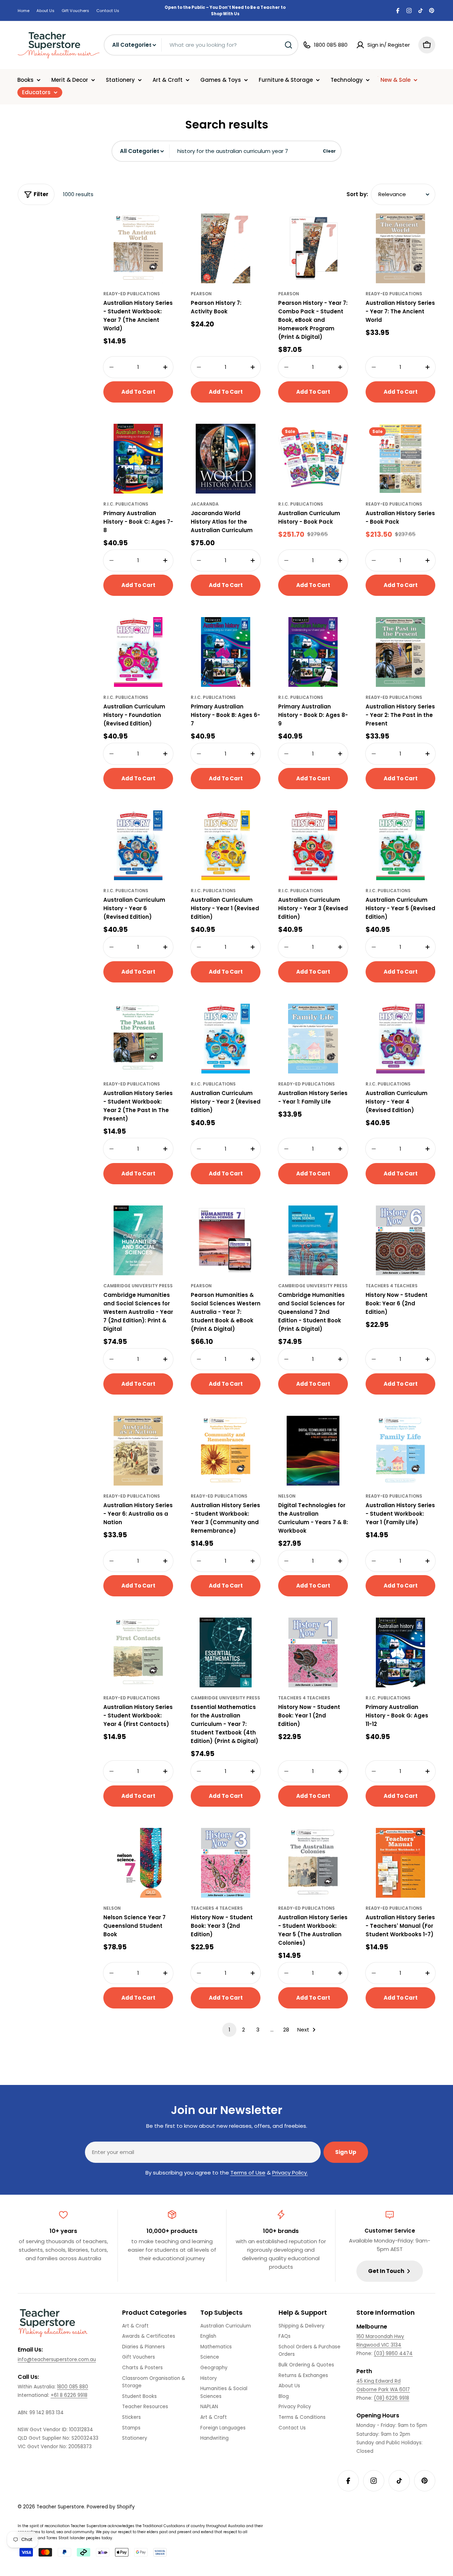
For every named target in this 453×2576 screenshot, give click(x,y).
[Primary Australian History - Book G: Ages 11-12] (400, 1652)
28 (286, 2030)
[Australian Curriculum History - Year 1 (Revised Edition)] (226, 845)
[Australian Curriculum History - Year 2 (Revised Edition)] (226, 1039)
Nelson (287, 1496)
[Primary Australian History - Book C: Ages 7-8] (138, 459)
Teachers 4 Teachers (392, 1286)
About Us (45, 11)
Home (24, 11)
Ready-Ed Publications (132, 294)
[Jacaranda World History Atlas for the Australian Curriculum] (226, 459)
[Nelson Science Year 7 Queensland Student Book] (138, 1863)
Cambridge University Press (138, 1286)
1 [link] (230, 2030)
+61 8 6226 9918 (69, 2395)
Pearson (201, 294)
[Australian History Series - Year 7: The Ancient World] (400, 248)
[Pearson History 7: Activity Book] (226, 248)
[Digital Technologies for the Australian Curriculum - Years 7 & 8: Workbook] (313, 1451)
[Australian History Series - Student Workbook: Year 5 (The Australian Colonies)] (313, 1863)
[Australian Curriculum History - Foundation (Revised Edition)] (138, 652)
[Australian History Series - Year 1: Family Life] (313, 1039)
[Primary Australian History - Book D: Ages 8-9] (313, 652)
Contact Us (108, 11)
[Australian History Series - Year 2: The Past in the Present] (400, 652)
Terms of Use (248, 2173)
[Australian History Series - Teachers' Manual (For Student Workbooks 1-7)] (400, 1863)
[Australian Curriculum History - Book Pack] (313, 459)
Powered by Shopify (111, 2507)
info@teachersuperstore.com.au (57, 2360)
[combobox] (201, 45)
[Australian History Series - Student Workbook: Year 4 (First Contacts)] (138, 1652)
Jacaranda (205, 504)
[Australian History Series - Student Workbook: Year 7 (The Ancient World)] (138, 248)
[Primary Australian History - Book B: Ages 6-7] (226, 652)
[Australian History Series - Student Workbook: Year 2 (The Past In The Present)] (138, 1039)
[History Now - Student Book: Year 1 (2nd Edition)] (313, 1652)
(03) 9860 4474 (393, 2353)
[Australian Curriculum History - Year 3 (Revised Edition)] (313, 845)
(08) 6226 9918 (391, 2398)
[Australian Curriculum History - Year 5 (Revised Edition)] (400, 845)
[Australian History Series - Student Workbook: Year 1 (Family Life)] (400, 1451)
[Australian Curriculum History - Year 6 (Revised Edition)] (138, 845)
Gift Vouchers (75, 11)
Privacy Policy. (290, 2173)
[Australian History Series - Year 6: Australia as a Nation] (138, 1451)
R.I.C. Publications (126, 504)
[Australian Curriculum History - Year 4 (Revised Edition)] (400, 1039)
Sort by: (357, 194)
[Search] (288, 45)
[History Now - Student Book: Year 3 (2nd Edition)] (226, 1863)
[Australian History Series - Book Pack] (400, 459)
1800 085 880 (73, 2387)
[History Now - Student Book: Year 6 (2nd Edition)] (400, 1240)
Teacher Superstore (60, 2507)
